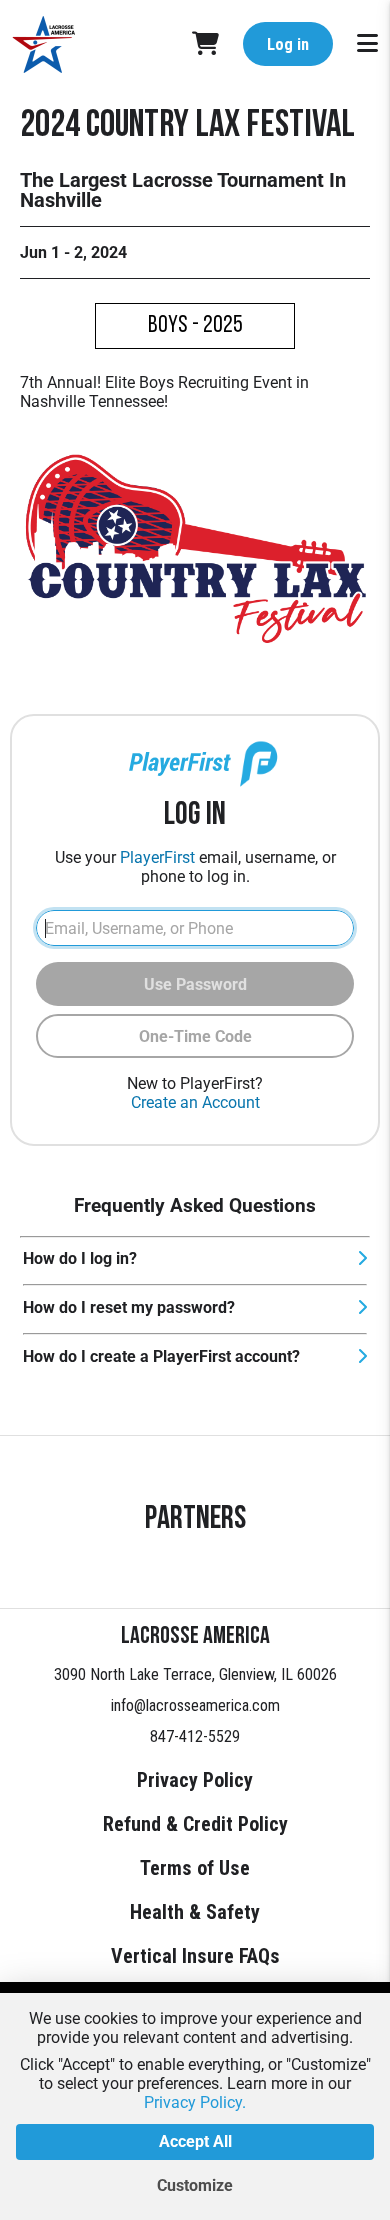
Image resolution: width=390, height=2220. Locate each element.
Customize (195, 2185)
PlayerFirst (157, 857)
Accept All (195, 2141)
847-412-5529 (195, 1736)
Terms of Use (195, 1868)
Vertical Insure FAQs (195, 1956)
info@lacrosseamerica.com (195, 1705)
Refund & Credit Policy (195, 1824)
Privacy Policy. (195, 2102)
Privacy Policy (195, 1780)
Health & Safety (195, 1912)
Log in (288, 44)
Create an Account (195, 1102)
